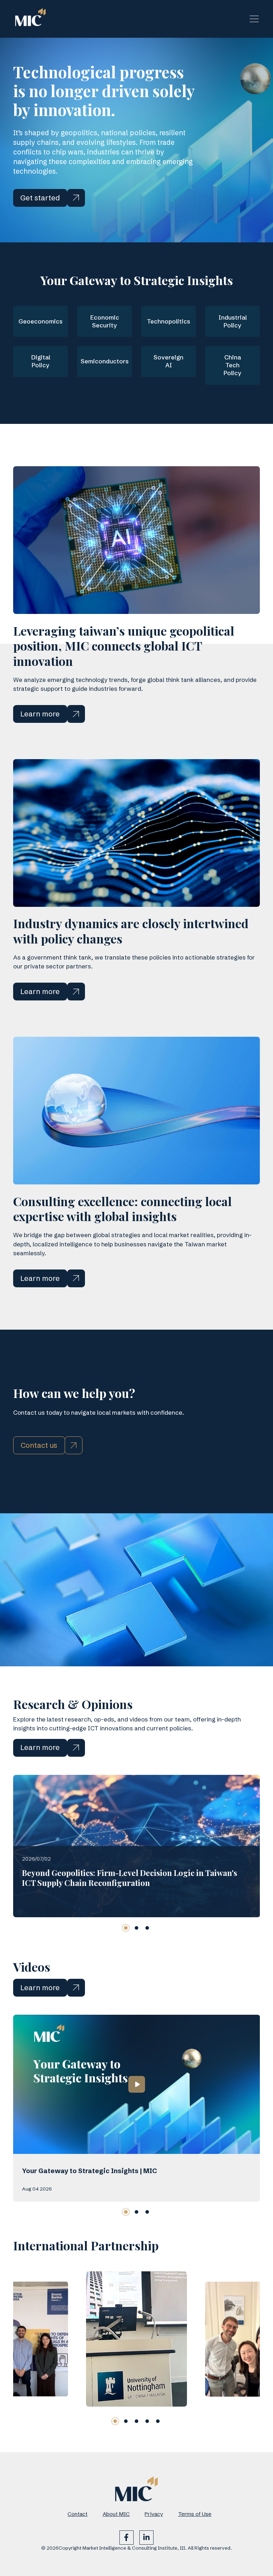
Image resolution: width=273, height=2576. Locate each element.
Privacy (154, 2514)
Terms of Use (195, 2514)
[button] (126, 1928)
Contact (77, 2514)
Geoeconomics (41, 321)
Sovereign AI (168, 361)
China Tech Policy (232, 365)
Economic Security (105, 321)
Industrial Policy (233, 321)
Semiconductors (105, 361)
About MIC (116, 2514)
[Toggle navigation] (254, 19)
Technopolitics (168, 321)
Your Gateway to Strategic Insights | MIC (90, 2171)
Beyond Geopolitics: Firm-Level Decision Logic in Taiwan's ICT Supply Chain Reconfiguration (130, 1878)
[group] (136, 2339)
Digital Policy (41, 361)
